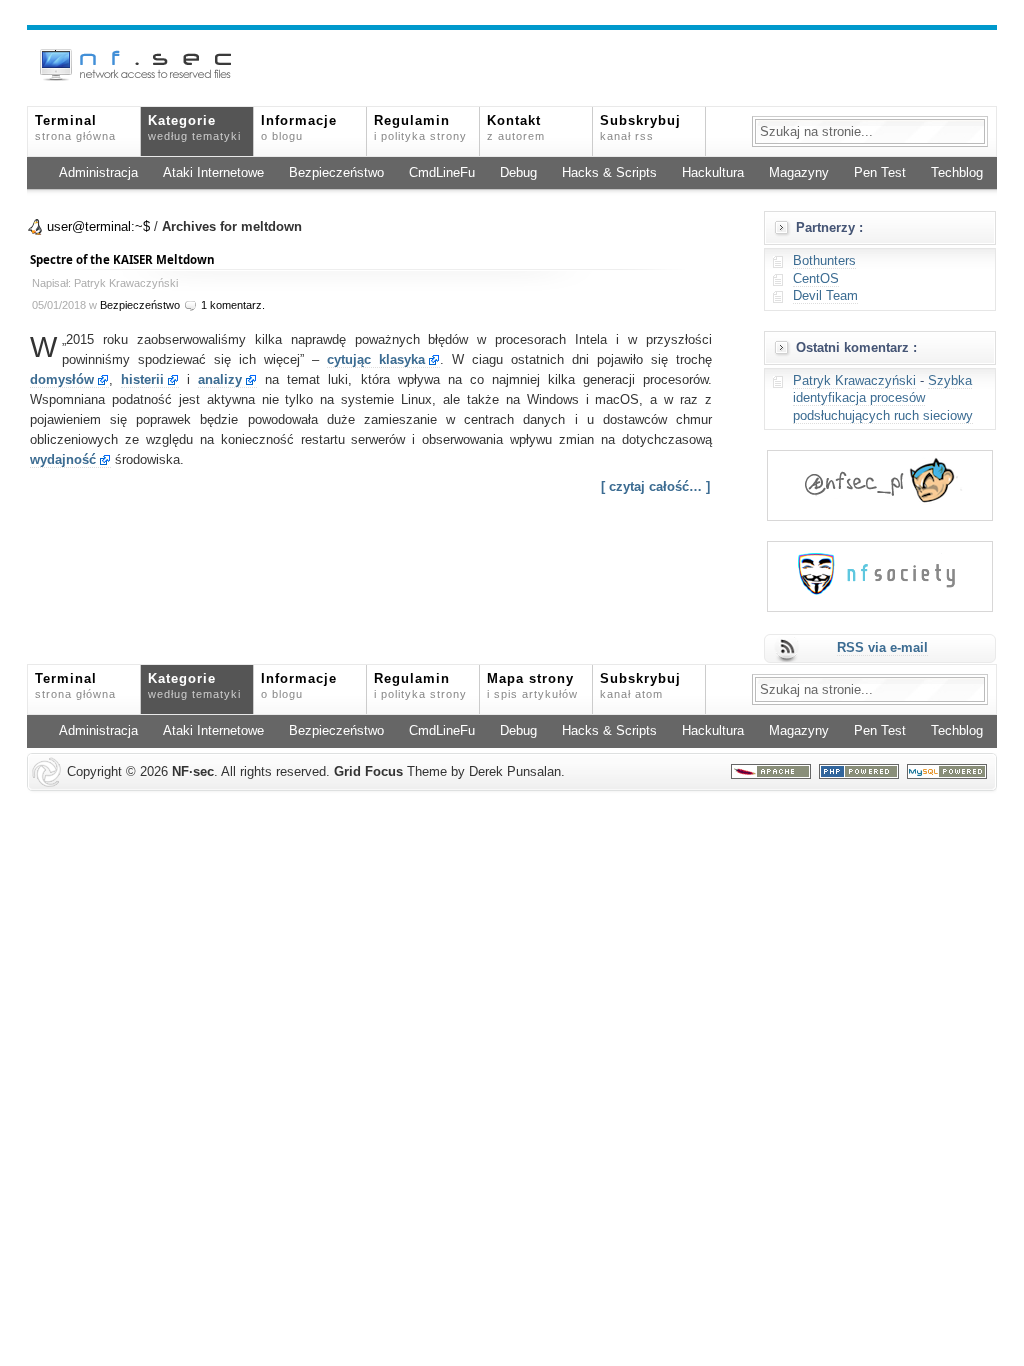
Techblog (957, 173)
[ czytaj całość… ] (655, 487)
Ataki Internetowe (213, 173)
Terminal (75, 128)
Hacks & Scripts (609, 173)
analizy (220, 380)
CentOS (816, 279)
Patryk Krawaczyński (854, 381)
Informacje (299, 128)
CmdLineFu (442, 173)
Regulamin (420, 128)
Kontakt (516, 128)
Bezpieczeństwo (336, 173)
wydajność (63, 460)
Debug (518, 173)
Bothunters (824, 261)
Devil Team (825, 296)
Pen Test (880, 173)
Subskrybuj (640, 128)
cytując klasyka (376, 360)
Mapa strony (532, 686)
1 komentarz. (233, 305)
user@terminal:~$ (98, 227)
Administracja (98, 173)
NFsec (193, 772)
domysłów (62, 380)
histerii (142, 380)
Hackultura (713, 173)
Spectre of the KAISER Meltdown (122, 259)
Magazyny (799, 173)
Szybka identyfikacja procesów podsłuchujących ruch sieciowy (883, 398)
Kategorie (194, 128)
